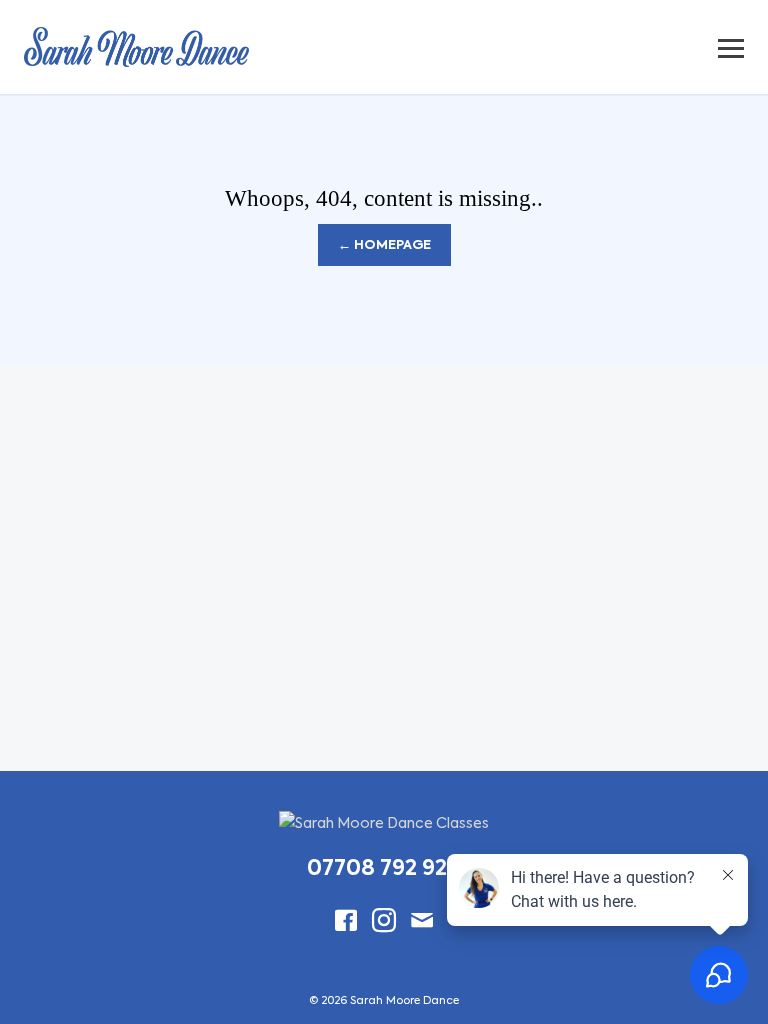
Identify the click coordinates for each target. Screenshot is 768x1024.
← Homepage (384, 245)
